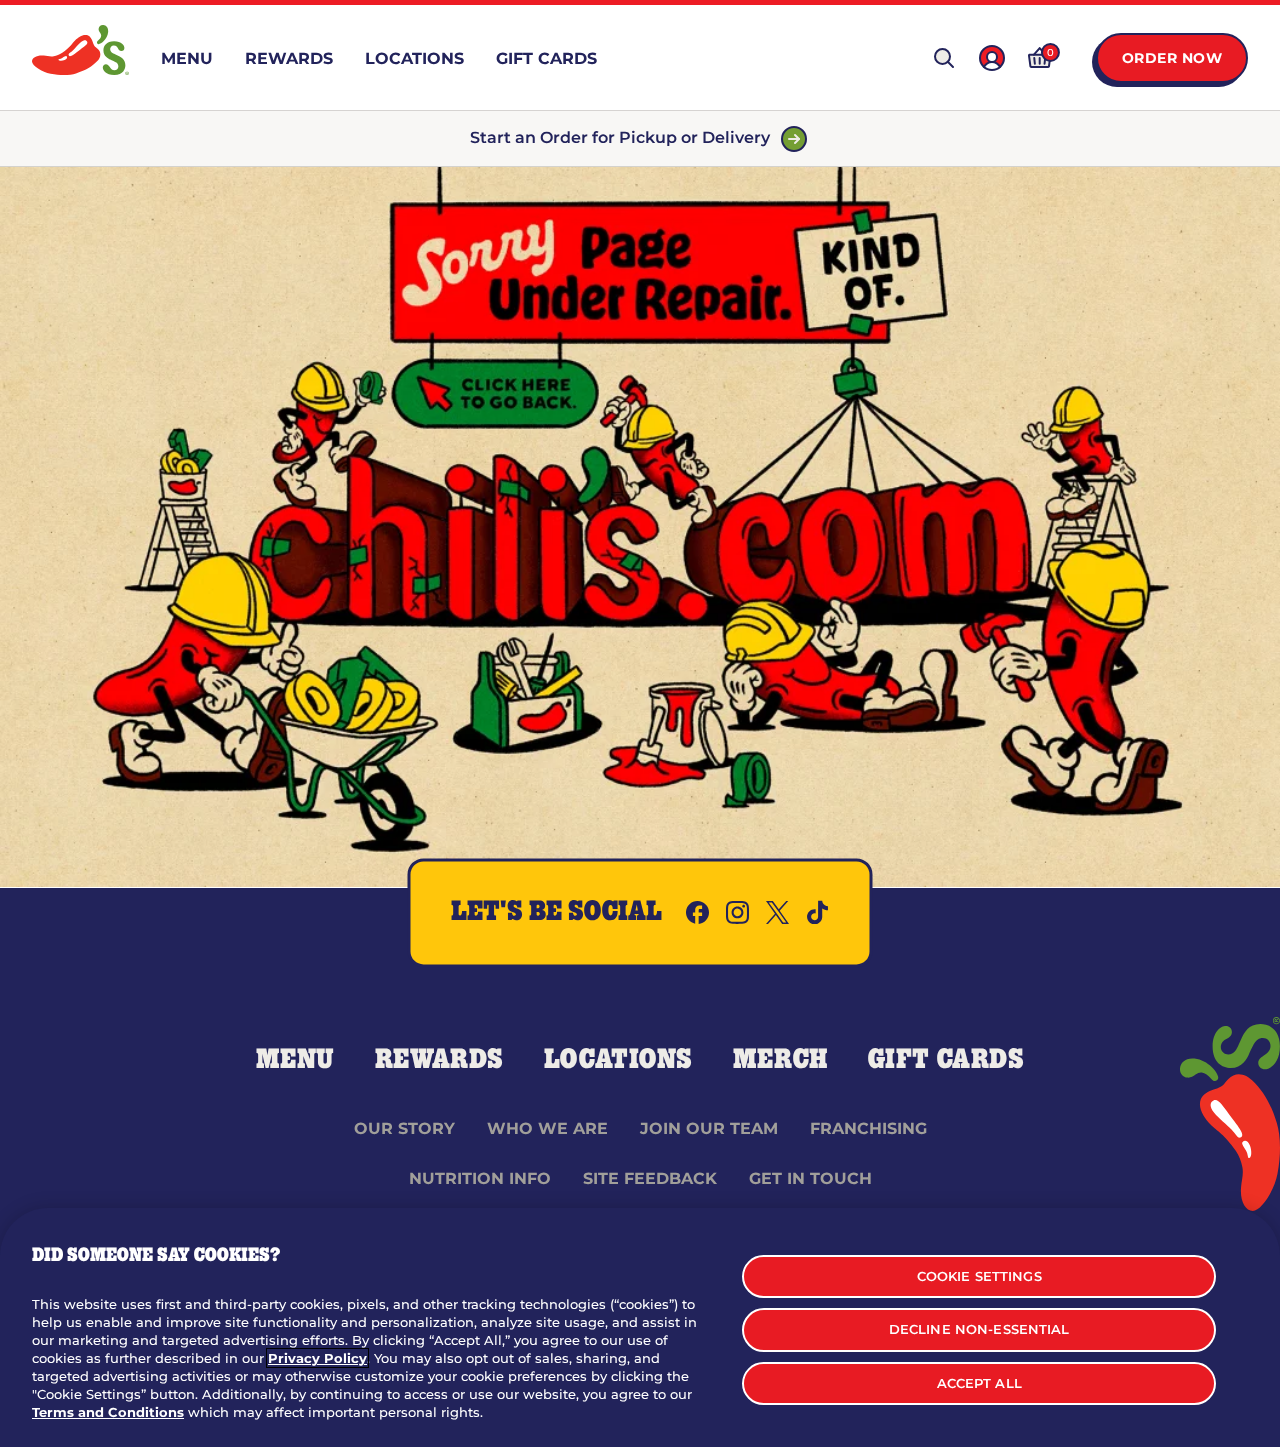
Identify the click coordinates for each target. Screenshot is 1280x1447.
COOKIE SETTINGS (979, 1276)
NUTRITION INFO (480, 1178)
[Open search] (944, 58)
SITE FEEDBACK (650, 1178)
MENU (295, 1060)
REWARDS (439, 1060)
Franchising (868, 1128)
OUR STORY (404, 1128)
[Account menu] (992, 58)
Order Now (1172, 58)
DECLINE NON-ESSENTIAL (979, 1329)
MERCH (780, 1060)
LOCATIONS (618, 1060)
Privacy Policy (317, 1358)
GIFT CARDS (946, 1060)
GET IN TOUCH (810, 1178)
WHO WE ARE (547, 1128)
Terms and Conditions (108, 1412)
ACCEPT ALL (979, 1383)
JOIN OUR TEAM (709, 1128)
